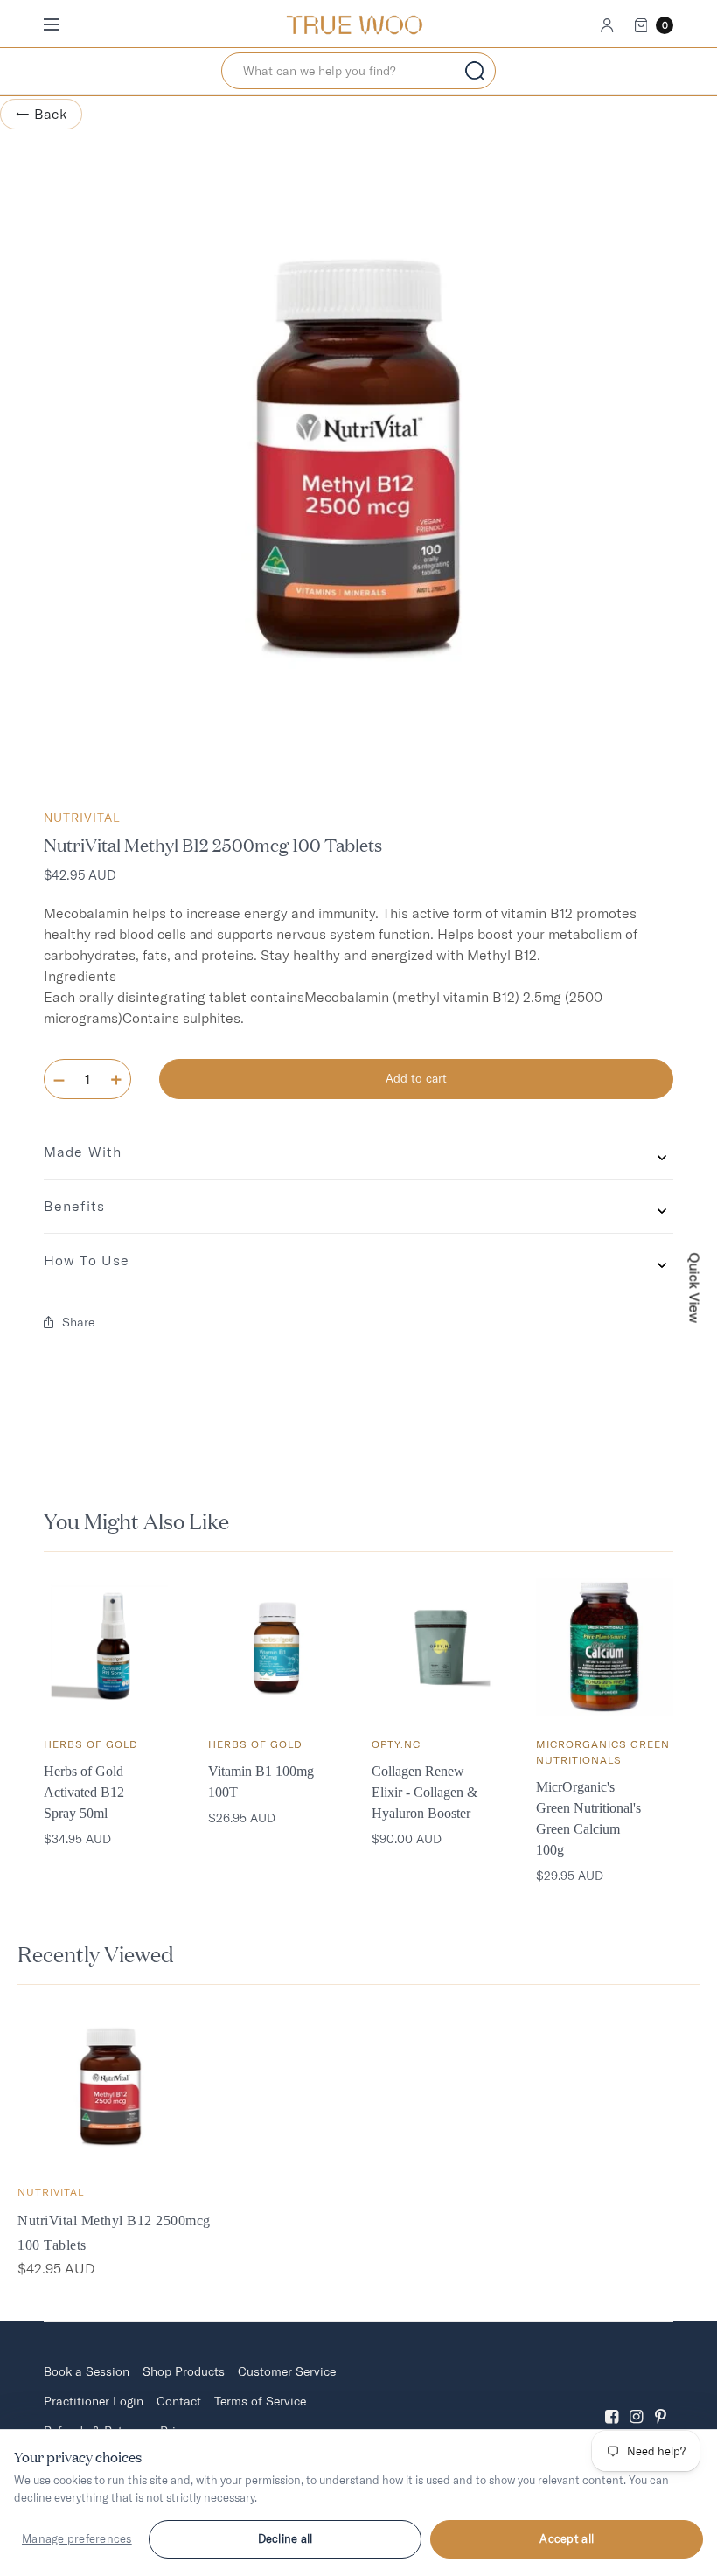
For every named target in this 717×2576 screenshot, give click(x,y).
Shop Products (184, 2371)
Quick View (695, 1288)
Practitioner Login (94, 2401)
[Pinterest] (661, 2402)
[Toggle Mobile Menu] (63, 25)
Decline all (285, 2538)
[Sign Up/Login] (607, 25)
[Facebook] (612, 2402)
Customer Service (287, 2371)
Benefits (74, 1206)
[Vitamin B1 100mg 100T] (277, 1647)
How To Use (87, 1260)
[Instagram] (637, 2402)
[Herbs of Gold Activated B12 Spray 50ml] (113, 1647)
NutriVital (82, 818)
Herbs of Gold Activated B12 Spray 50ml (84, 1792)
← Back (41, 114)
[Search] (475, 71)
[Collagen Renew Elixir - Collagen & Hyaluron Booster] (441, 1647)
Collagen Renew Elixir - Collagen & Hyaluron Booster (425, 1792)
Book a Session (87, 2371)
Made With (83, 1152)
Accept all (567, 2538)
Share (78, 1322)
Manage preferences (77, 2538)
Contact (179, 2401)
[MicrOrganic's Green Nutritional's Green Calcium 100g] (605, 1647)
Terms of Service (260, 2401)
